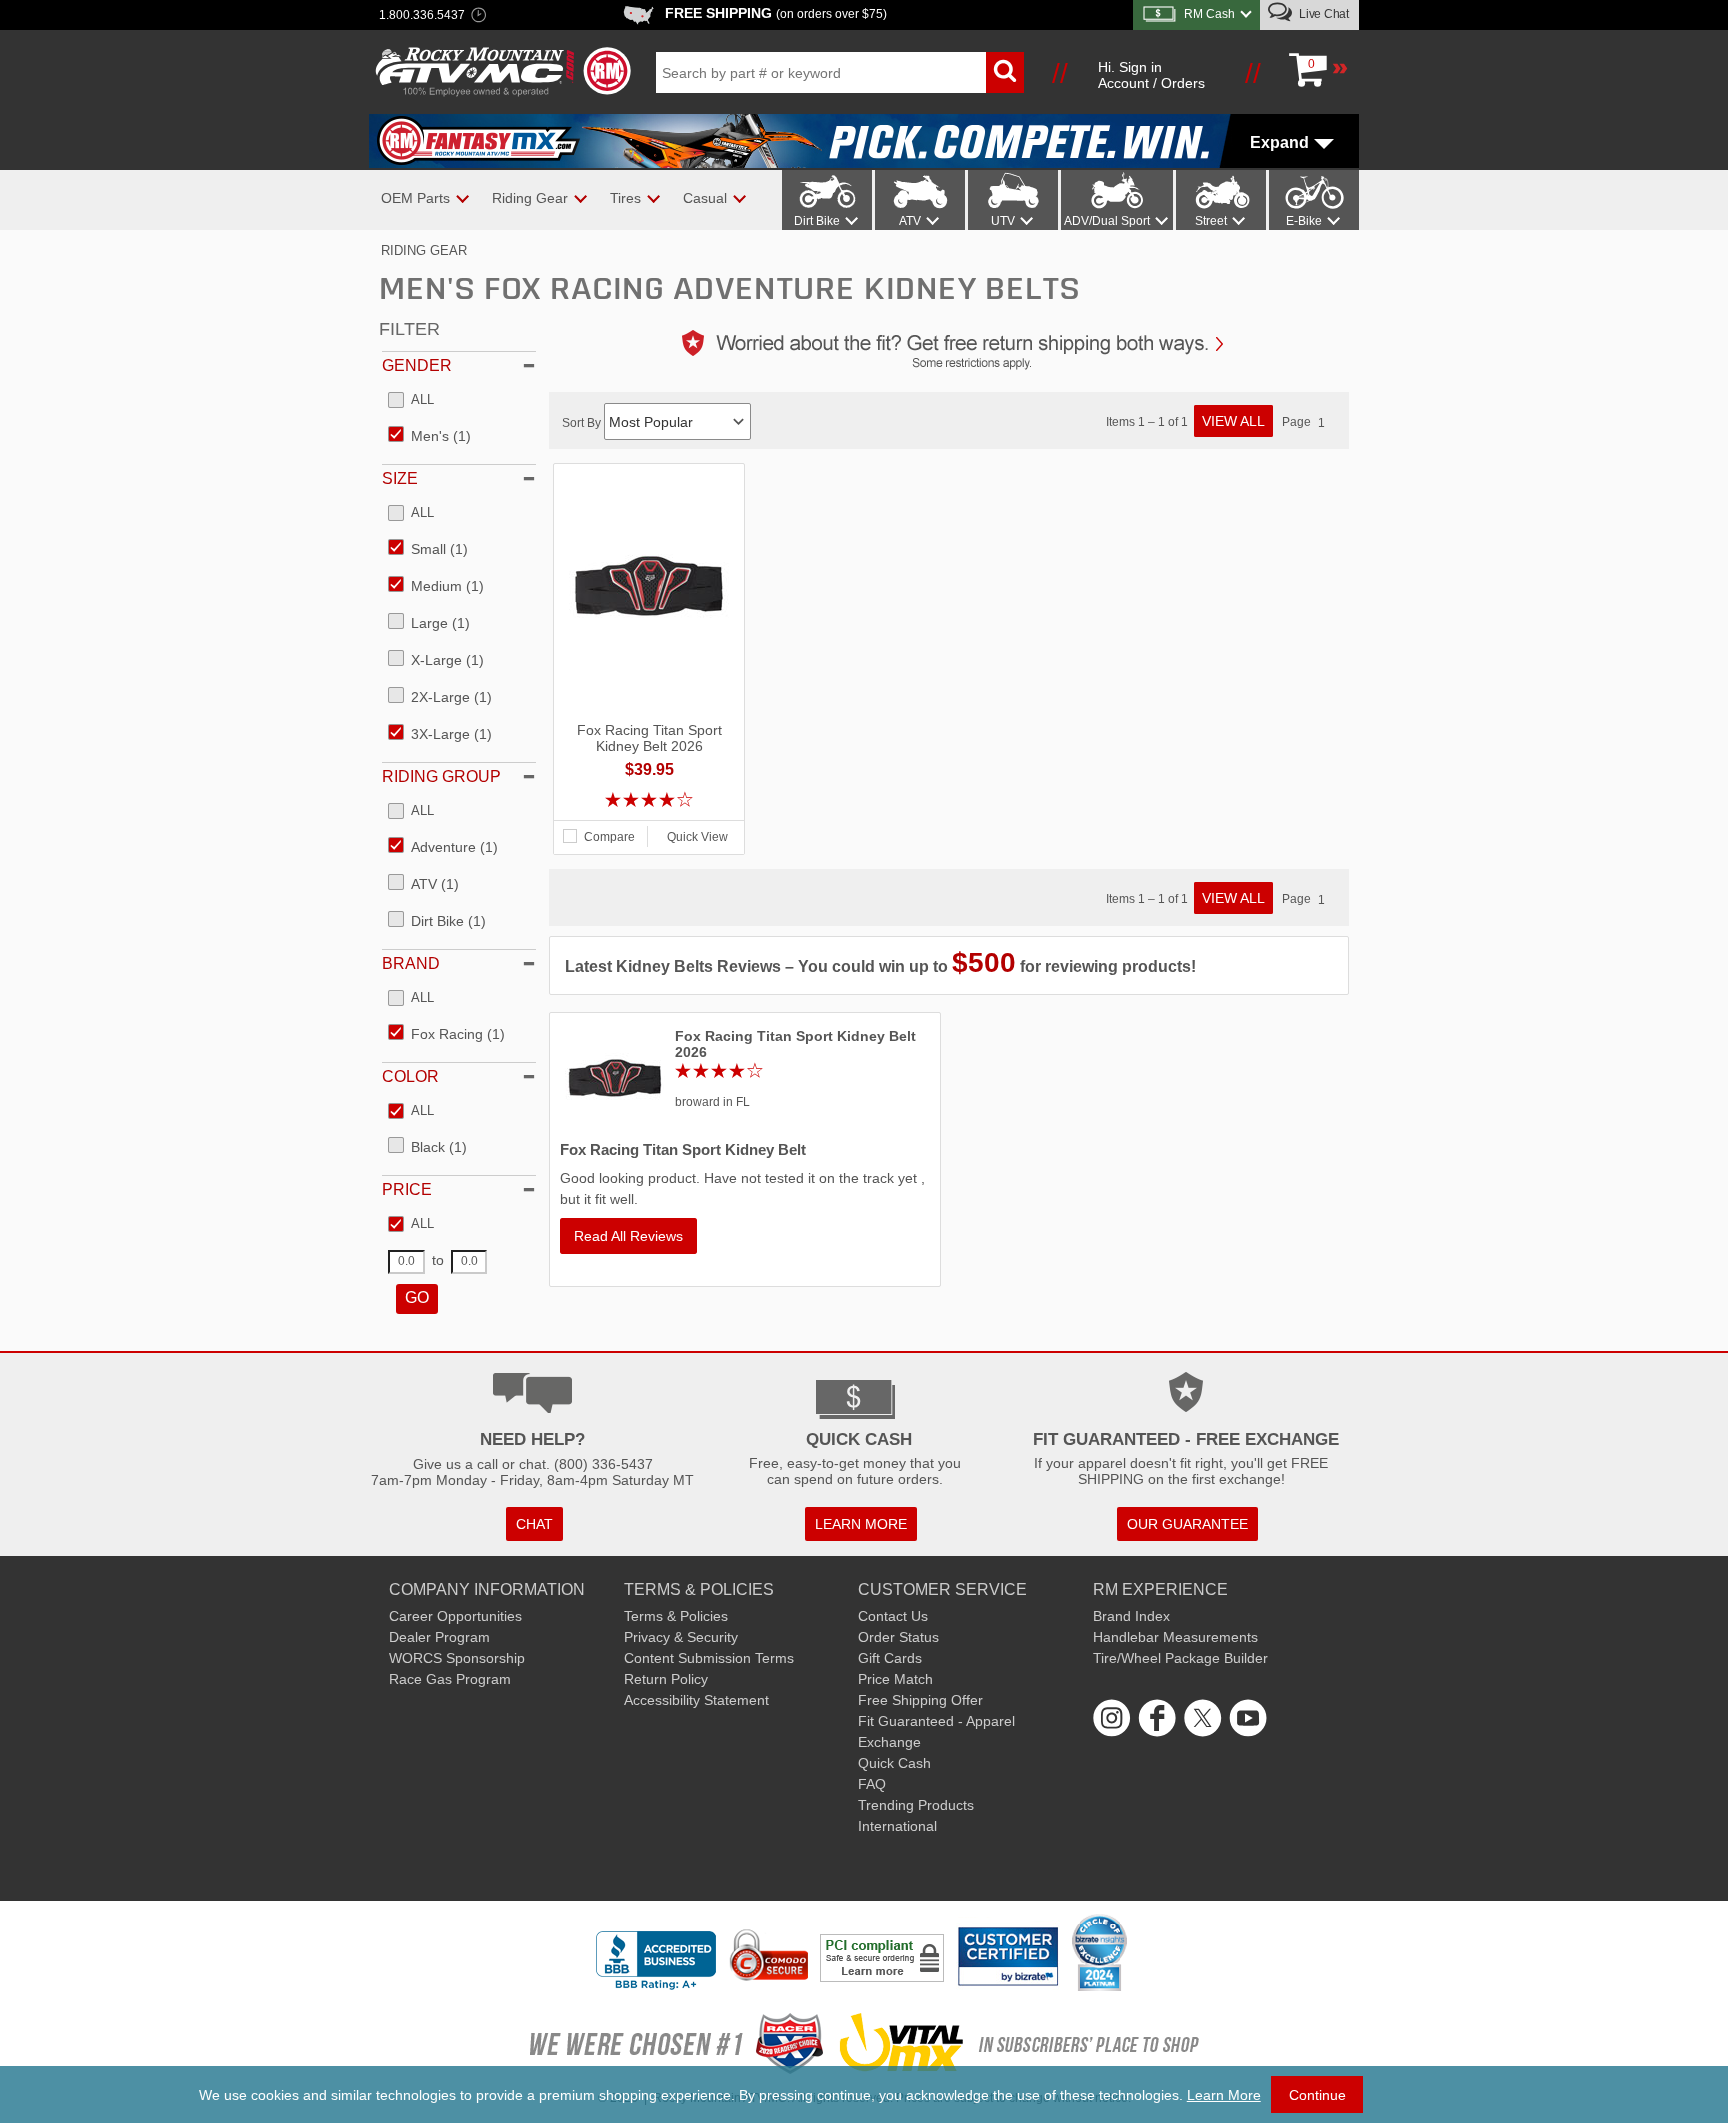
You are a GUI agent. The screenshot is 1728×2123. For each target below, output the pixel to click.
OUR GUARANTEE (1187, 1524)
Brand (411, 963)
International (897, 1826)
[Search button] (1005, 72)
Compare (609, 837)
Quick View (697, 837)
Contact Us (893, 1616)
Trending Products (916, 1805)
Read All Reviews (628, 1236)
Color (410, 1076)
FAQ (872, 1784)
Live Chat (1322, 14)
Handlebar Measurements (1175, 1637)
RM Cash (1209, 14)
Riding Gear (424, 250)
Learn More (1224, 2095)
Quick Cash (894, 1763)
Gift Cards (890, 1658)
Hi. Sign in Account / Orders (1151, 75)
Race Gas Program (450, 1679)
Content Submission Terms (709, 1658)
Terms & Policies (676, 1616)
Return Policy (666, 1679)
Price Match (895, 1679)
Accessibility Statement (696, 1700)
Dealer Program (439, 1637)
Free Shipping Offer (920, 1700)
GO (417, 1297)
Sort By (583, 423)
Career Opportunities (455, 1616)
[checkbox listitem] (411, 401)
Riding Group (441, 776)
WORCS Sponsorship (457, 1658)
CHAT (534, 1524)
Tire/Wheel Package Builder (1180, 1658)
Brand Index (1131, 1616)
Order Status (898, 1637)
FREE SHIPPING (776, 13)
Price (407, 1189)
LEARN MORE (861, 1524)
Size (400, 478)
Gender (417, 365)
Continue (1317, 2095)
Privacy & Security (681, 1637)
